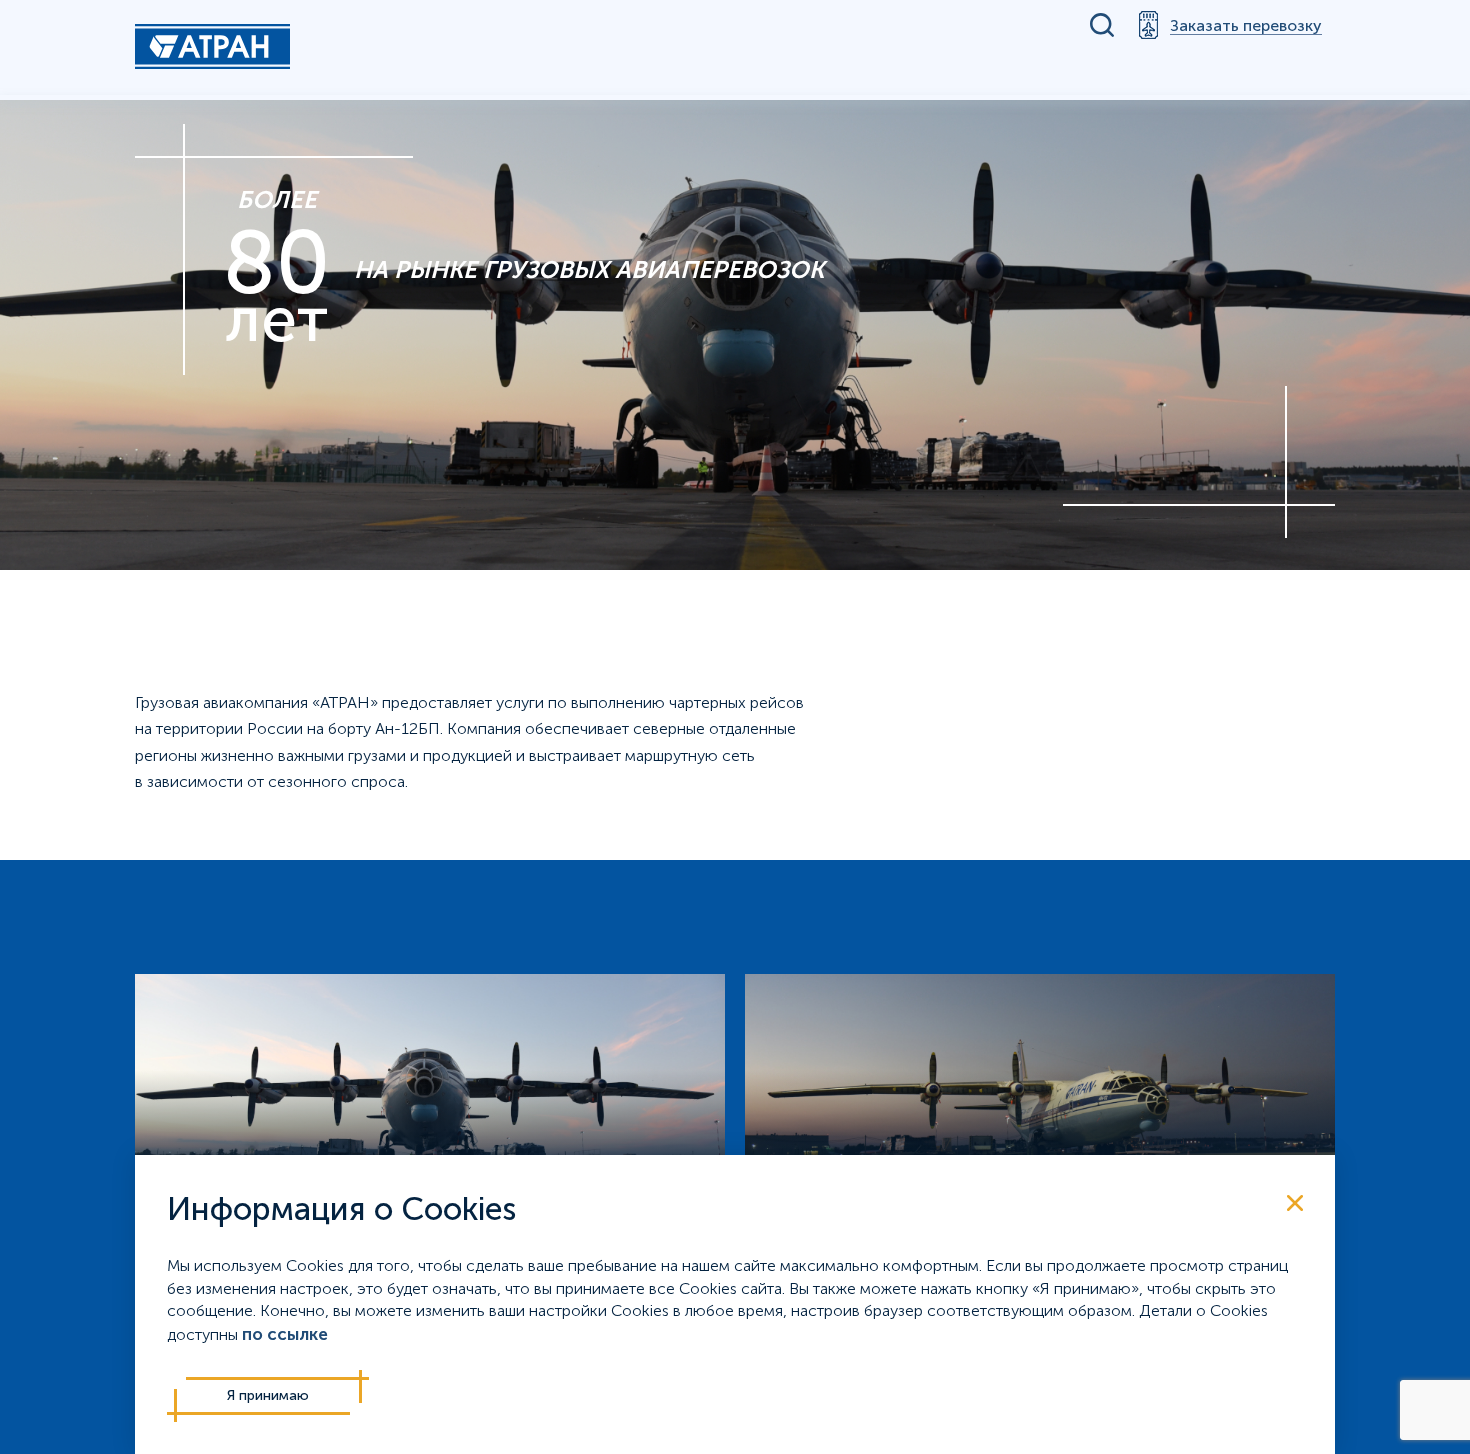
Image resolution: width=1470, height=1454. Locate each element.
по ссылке (285, 1334)
